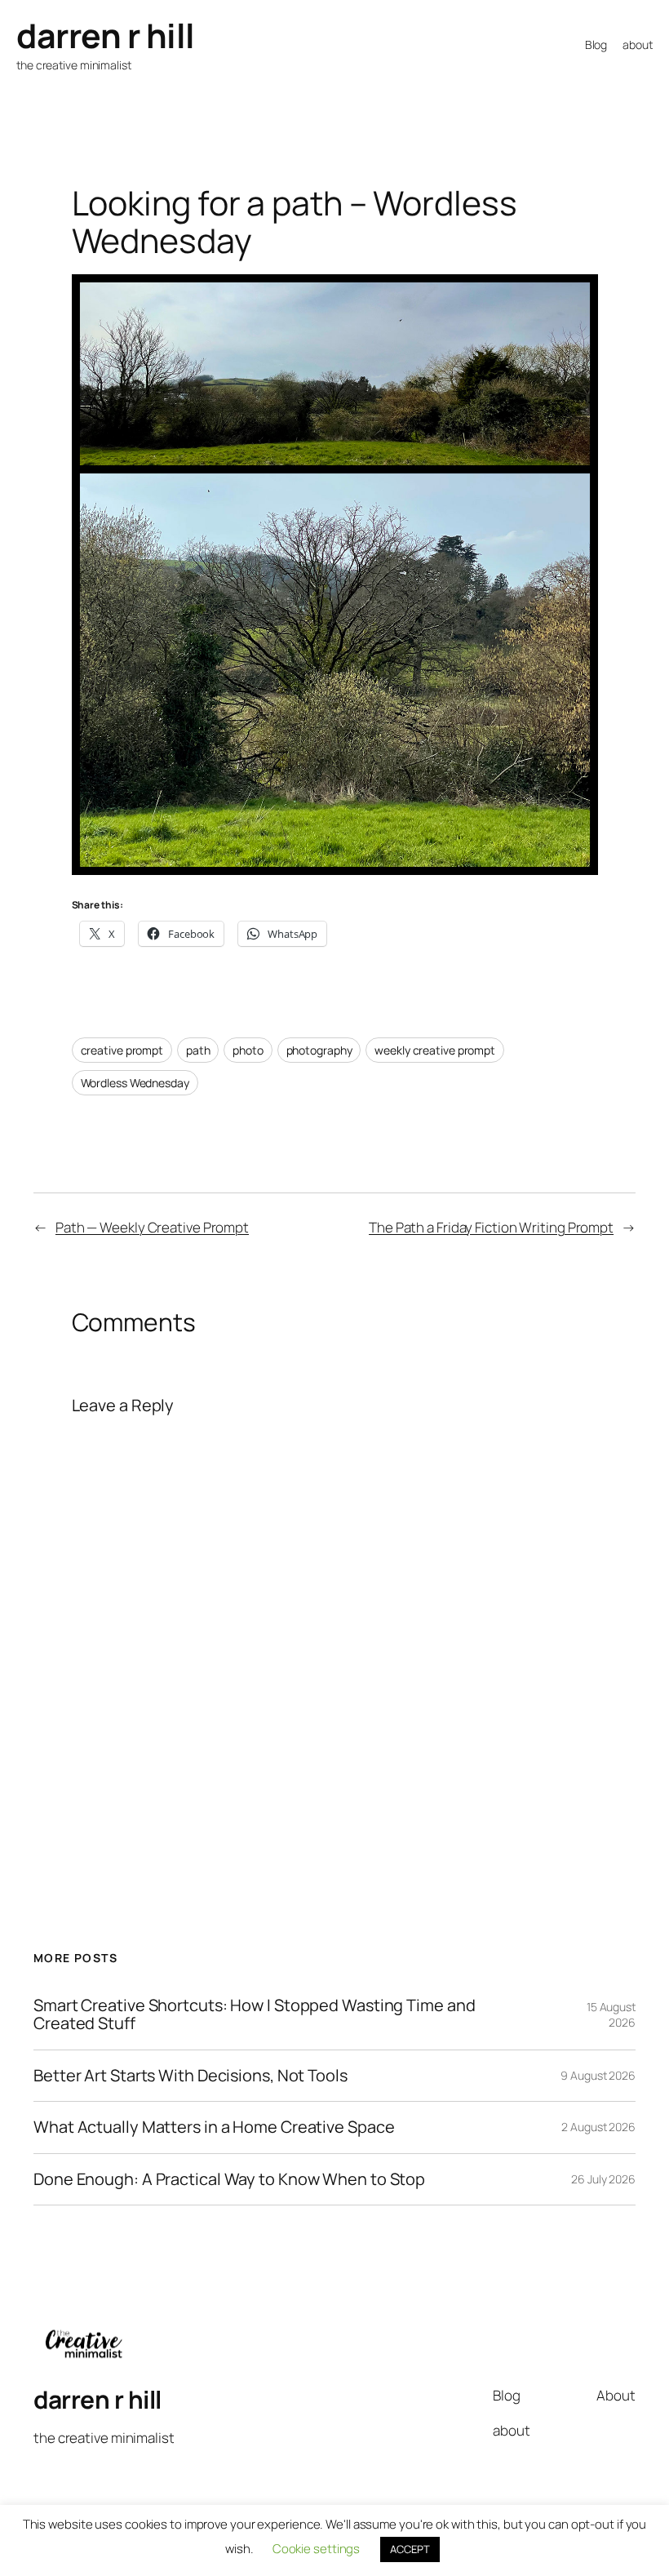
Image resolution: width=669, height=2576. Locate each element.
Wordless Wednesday (135, 1083)
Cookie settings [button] (317, 2549)
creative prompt (122, 1050)
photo (248, 1050)
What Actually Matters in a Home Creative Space (214, 2127)
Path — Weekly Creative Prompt (152, 1227)
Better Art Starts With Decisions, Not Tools (191, 2076)
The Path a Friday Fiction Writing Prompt (491, 1227)
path (198, 1050)
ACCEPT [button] (410, 2549)
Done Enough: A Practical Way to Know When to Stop (229, 2179)
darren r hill (106, 35)
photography (319, 1050)
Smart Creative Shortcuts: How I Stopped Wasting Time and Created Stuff (254, 2015)
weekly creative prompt (435, 1050)
